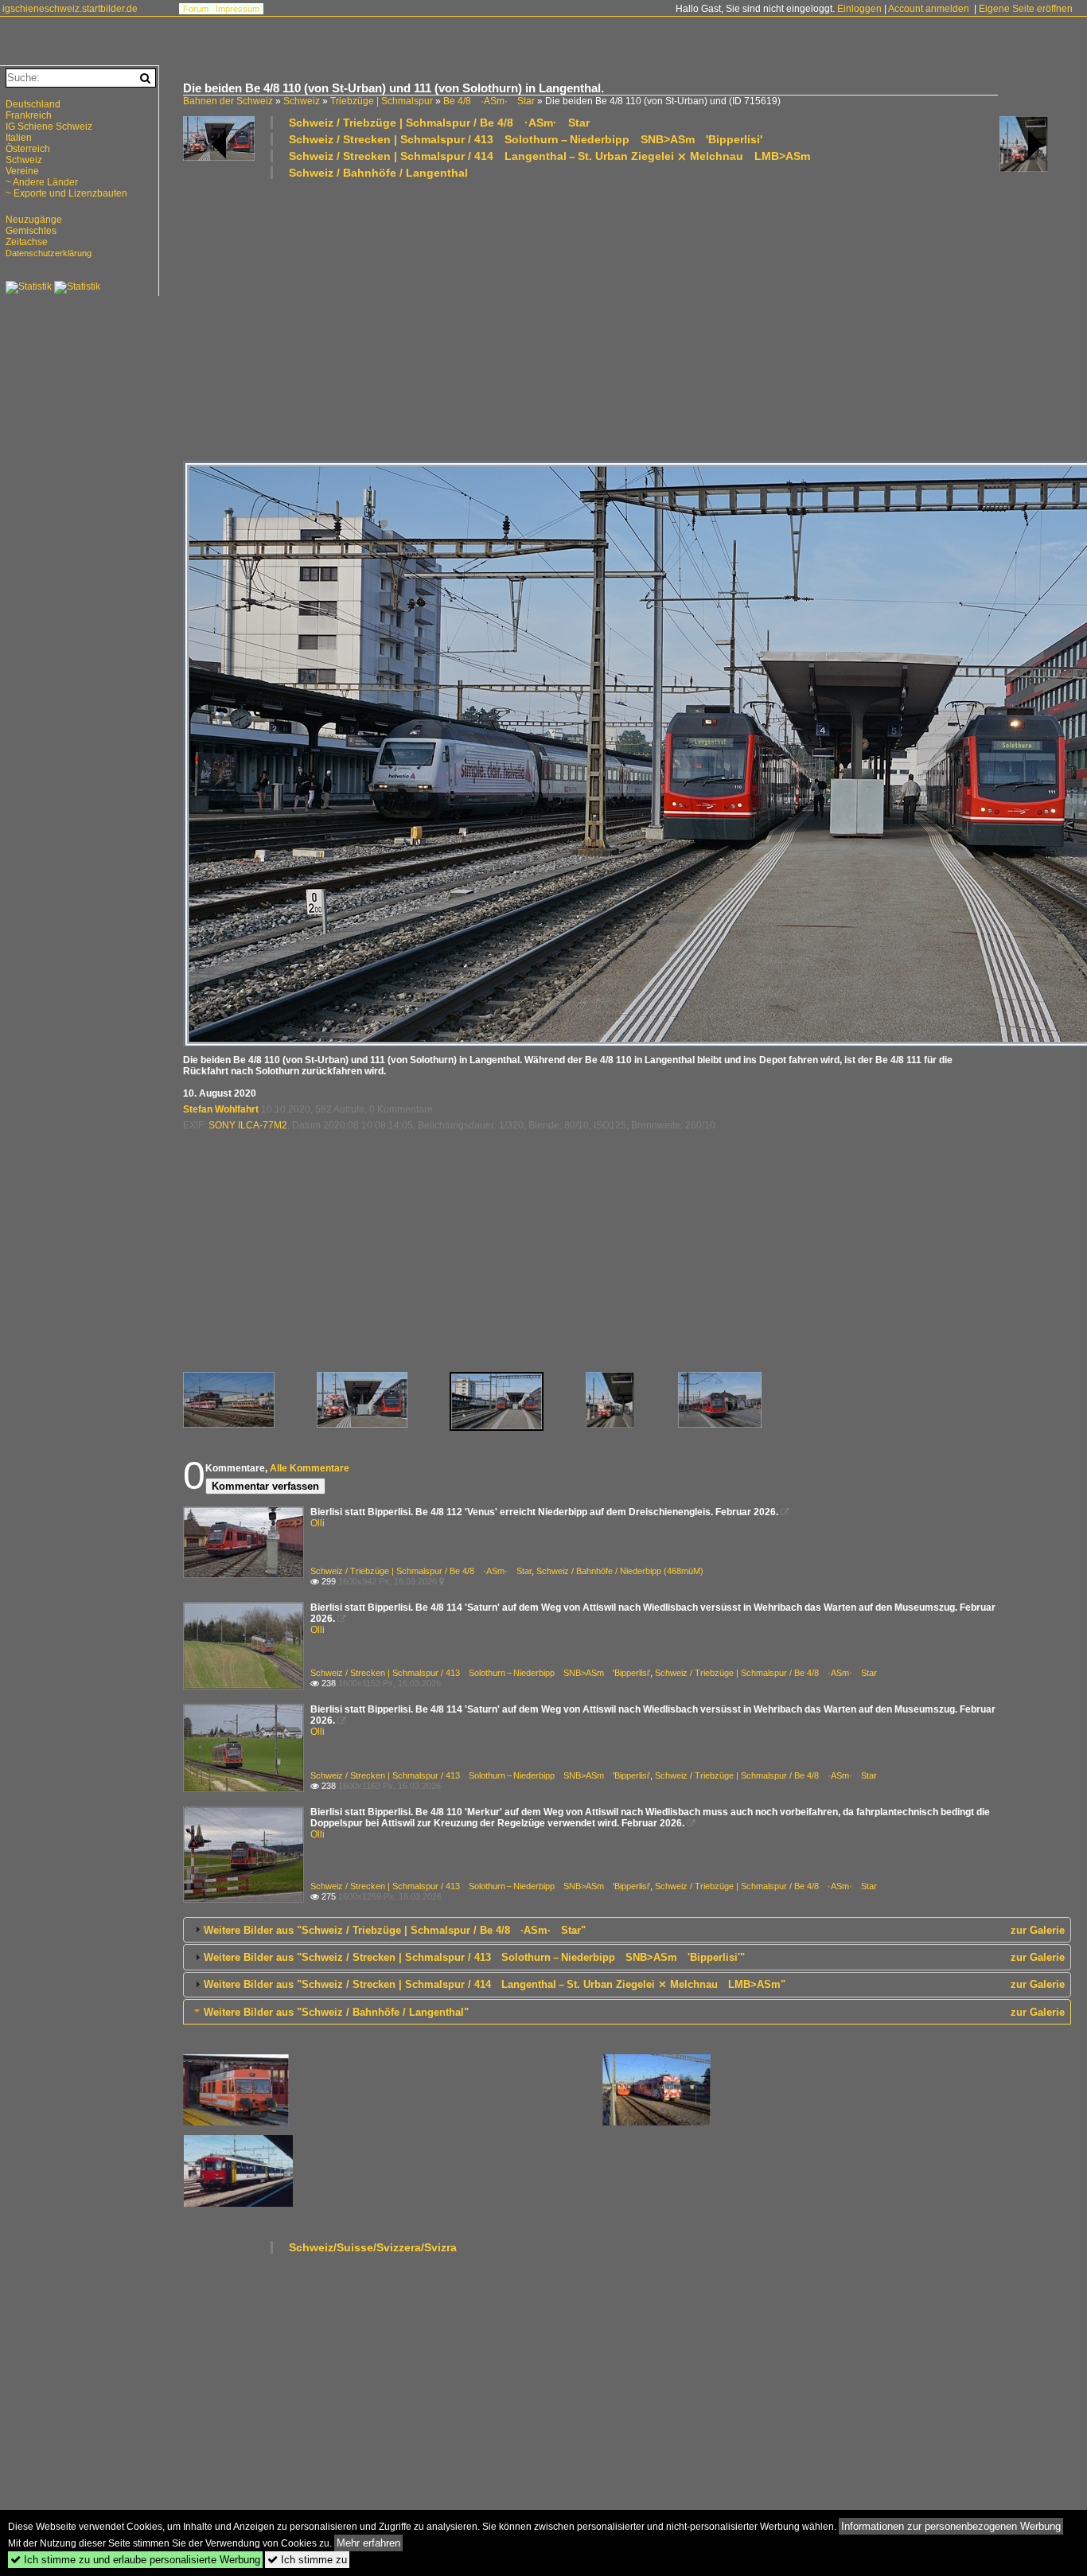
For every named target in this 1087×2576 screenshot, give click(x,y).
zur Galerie (1038, 1930)
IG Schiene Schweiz (49, 127)
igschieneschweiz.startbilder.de (70, 9)
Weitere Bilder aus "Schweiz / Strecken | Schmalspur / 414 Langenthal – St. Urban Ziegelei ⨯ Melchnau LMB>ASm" (495, 1984)
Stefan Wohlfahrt (221, 1109)
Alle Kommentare (310, 1468)
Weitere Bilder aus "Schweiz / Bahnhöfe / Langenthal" (336, 2012)
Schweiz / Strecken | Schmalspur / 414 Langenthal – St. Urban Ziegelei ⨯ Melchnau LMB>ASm (549, 156)
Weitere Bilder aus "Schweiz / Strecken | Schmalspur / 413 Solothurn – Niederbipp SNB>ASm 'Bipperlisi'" (474, 1957)
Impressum (238, 9)
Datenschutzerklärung (49, 253)
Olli (318, 1523)
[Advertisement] (627, 319)
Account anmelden (929, 9)
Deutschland (33, 104)
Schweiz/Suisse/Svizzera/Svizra (373, 2247)
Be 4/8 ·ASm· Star (489, 101)
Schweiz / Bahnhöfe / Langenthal (378, 173)
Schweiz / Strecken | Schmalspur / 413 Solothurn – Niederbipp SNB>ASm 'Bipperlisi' (526, 139)
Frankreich (29, 115)
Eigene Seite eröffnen (1026, 9)
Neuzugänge (34, 220)
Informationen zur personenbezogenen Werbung (951, 2526)
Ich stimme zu (307, 2560)
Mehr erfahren (368, 2543)
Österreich (28, 149)
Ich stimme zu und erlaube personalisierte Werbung (135, 2560)
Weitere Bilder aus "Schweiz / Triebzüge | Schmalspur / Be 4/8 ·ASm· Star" (395, 1930)
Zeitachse (27, 242)
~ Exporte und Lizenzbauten (66, 193)
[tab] (627, 1930)
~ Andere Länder (42, 182)
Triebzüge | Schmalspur (382, 101)
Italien (19, 138)
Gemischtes (31, 231)
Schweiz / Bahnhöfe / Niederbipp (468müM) (620, 1571)
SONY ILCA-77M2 (248, 1125)
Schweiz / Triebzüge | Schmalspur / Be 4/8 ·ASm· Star (439, 123)
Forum (196, 9)
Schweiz (302, 101)
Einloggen (859, 9)
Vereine (22, 171)
